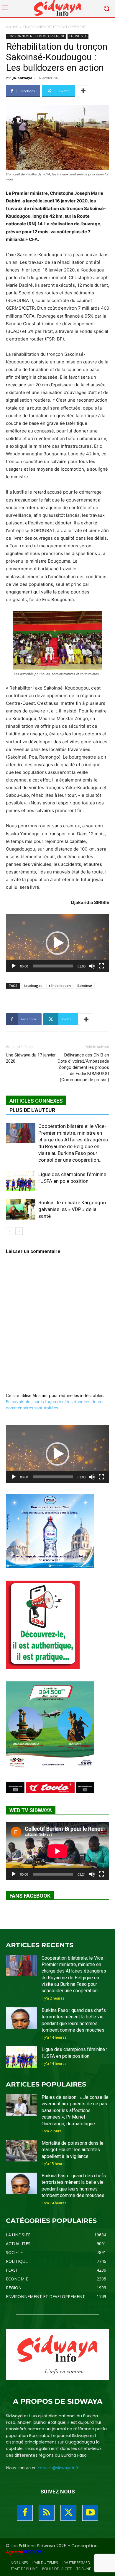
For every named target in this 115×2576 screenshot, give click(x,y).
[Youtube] (90, 2513)
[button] (57, 943)
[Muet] (92, 966)
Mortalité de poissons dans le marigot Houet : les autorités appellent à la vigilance (73, 2150)
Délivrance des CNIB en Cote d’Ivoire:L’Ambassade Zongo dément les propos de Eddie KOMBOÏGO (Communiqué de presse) (83, 1067)
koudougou (33, 986)
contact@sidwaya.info (59, 2468)
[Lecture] (14, 966)
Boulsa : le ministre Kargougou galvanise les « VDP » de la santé (72, 1209)
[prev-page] (10, 1231)
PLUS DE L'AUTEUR (32, 1110)
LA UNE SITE (78, 36)
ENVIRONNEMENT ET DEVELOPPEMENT (55, 27)
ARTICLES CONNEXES (36, 1101)
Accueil (12, 27)
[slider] (53, 966)
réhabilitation (60, 986)
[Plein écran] (101, 966)
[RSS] (47, 2513)
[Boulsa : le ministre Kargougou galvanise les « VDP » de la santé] (21, 1209)
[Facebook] (25, 2513)
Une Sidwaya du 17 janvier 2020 (31, 1058)
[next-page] (19, 1231)
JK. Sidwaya (23, 78)
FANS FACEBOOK (30, 1896)
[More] (83, 91)
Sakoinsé (85, 986)
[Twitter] (68, 2513)
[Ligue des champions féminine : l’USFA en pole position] (21, 1181)
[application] (57, 943)
